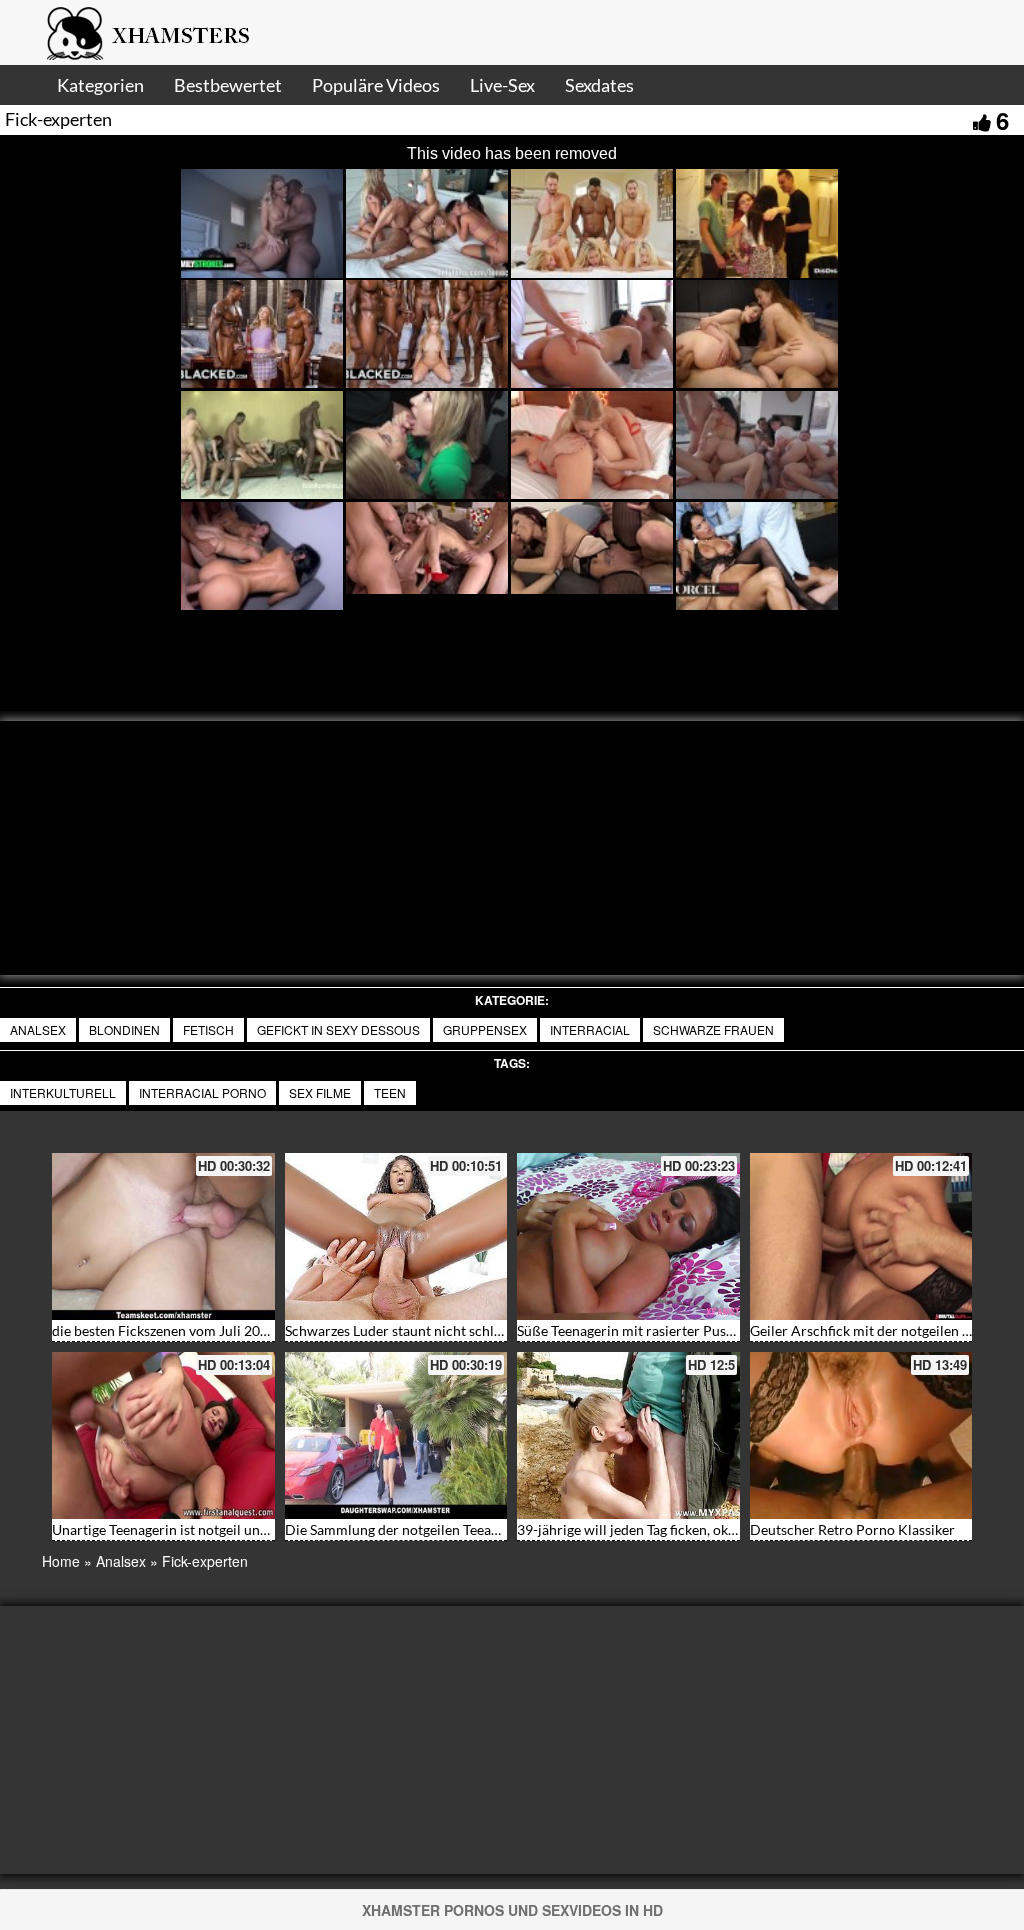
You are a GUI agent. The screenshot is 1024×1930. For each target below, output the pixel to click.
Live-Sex (502, 85)
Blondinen (124, 1029)
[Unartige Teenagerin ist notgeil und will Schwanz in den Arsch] (163, 1435)
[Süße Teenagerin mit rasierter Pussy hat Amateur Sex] (628, 1236)
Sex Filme (320, 1092)
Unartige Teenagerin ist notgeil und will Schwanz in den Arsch (242, 1529)
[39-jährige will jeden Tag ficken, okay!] (628, 1435)
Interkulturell (63, 1092)
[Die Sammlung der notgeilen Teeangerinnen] (396, 1435)
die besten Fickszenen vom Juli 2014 (164, 1330)
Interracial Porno (202, 1092)
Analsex (38, 1029)
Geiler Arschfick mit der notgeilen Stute (872, 1330)
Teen (390, 1092)
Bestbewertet (228, 85)
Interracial (590, 1029)
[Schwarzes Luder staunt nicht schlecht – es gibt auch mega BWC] (396, 1236)
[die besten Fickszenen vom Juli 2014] (163, 1236)
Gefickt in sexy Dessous (338, 1029)
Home (61, 1561)
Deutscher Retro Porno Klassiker (852, 1529)
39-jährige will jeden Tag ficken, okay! (632, 1529)
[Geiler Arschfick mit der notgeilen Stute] (861, 1236)
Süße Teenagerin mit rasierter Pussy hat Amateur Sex (680, 1330)
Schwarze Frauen (713, 1029)
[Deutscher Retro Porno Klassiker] (861, 1435)
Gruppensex (485, 1029)
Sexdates (599, 85)
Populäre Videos (376, 85)
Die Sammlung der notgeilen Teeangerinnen (419, 1529)
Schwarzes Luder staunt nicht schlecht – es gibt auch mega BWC (482, 1330)
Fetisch (208, 1029)
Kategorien (100, 85)
